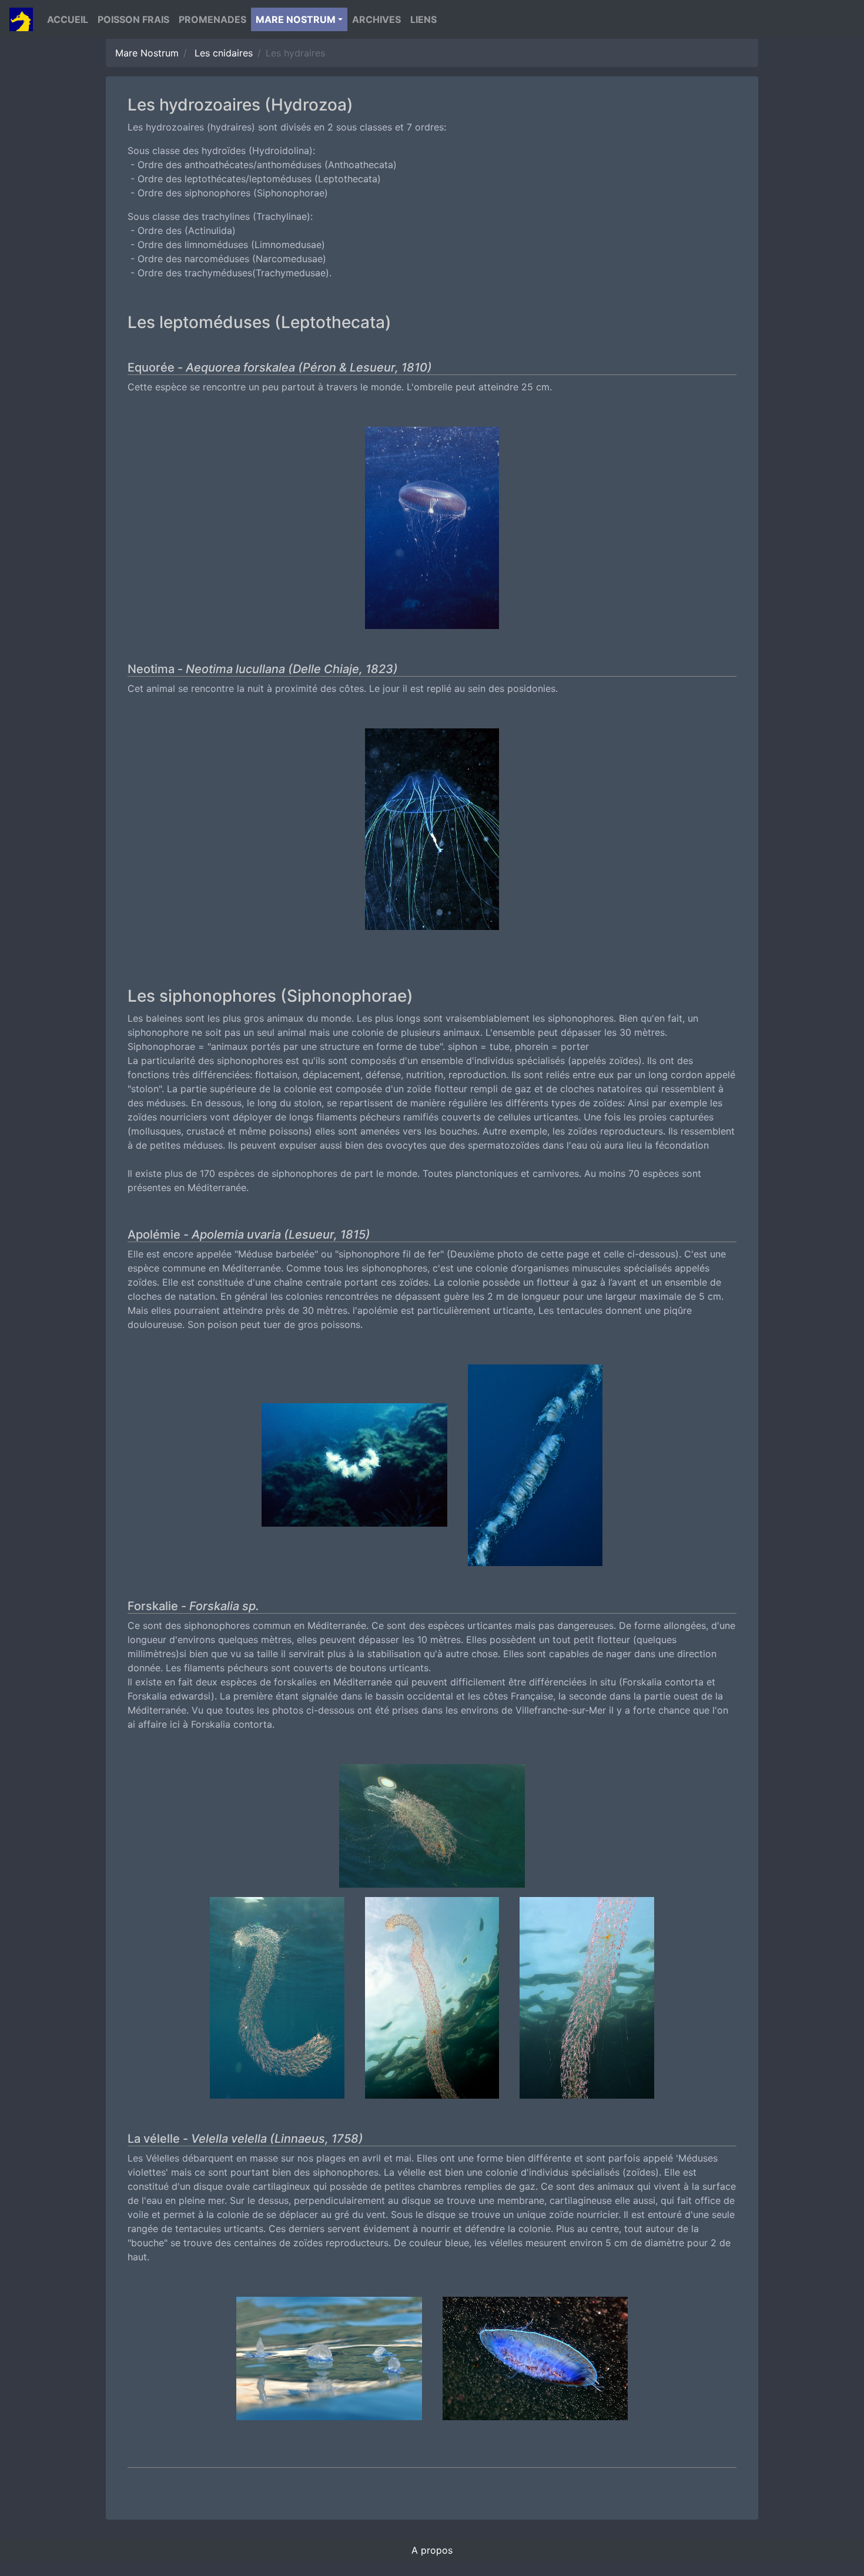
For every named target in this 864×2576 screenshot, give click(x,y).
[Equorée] (432, 531)
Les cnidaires (224, 53)
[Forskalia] (432, 1829)
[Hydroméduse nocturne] (432, 833)
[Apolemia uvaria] (354, 1469)
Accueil (68, 19)
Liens (423, 19)
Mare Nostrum (147, 53)
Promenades (212, 19)
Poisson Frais (133, 19)
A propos (432, 2550)
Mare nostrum (296, 19)
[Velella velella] (329, 2363)
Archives (376, 19)
